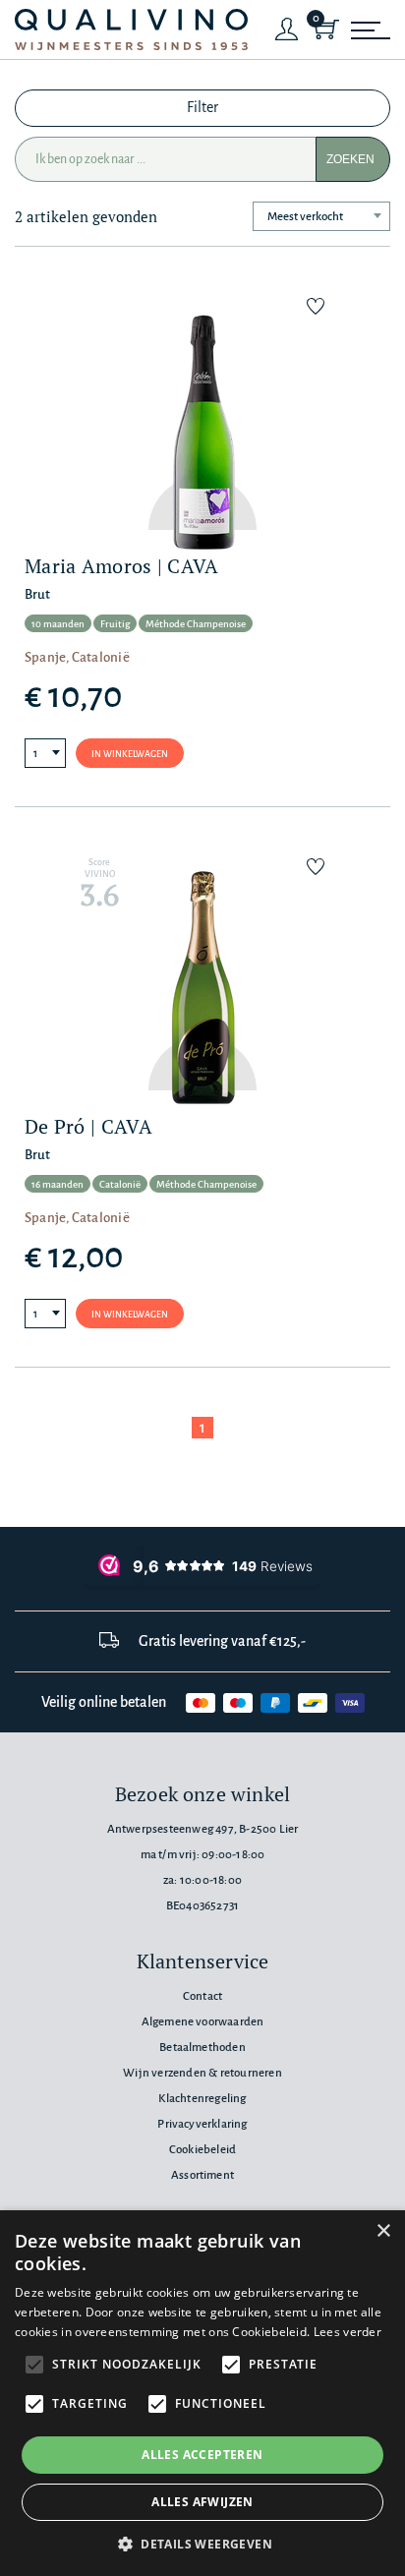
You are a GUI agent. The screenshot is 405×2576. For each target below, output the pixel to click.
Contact (202, 1996)
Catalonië (120, 1184)
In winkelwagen (130, 754)
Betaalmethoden (202, 2048)
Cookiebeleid (202, 2150)
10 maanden (58, 624)
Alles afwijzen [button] (202, 2502)
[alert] (202, 2393)
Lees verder (347, 2332)
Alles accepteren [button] (202, 2455)
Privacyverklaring (202, 2124)
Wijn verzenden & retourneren (202, 2073)
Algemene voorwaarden (203, 2022)
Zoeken (350, 159)
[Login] (287, 29)
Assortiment (202, 2175)
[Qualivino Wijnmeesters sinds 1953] (131, 30)
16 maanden (58, 1184)
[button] (202, 2544)
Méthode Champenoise (196, 624)
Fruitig (115, 624)
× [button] (383, 2231)
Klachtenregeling (202, 2099)
